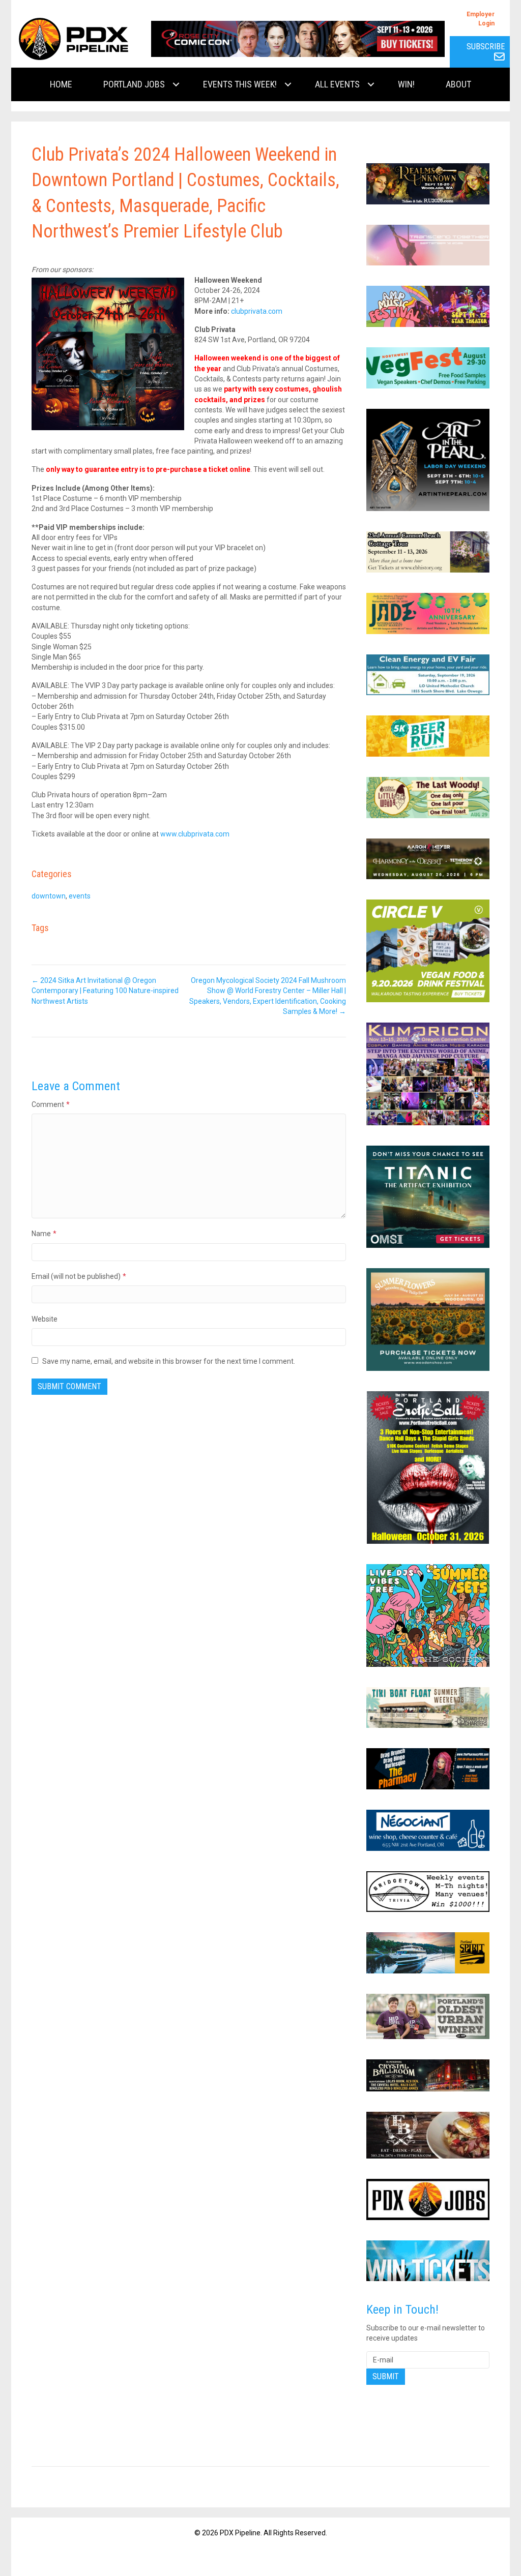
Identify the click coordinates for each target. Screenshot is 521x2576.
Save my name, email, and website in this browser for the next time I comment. (169, 1361)
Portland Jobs (134, 84)
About (458, 84)
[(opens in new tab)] (298, 38)
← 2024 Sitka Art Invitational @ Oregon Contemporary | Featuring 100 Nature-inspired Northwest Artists (105, 991)
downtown (49, 896)
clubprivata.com (257, 311)
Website (45, 1319)
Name (44, 1234)
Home (61, 84)
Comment (51, 1104)
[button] (176, 84)
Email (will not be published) (79, 1276)
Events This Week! (240, 84)
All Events (337, 84)
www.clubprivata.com (195, 834)
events (80, 896)
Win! (406, 84)
